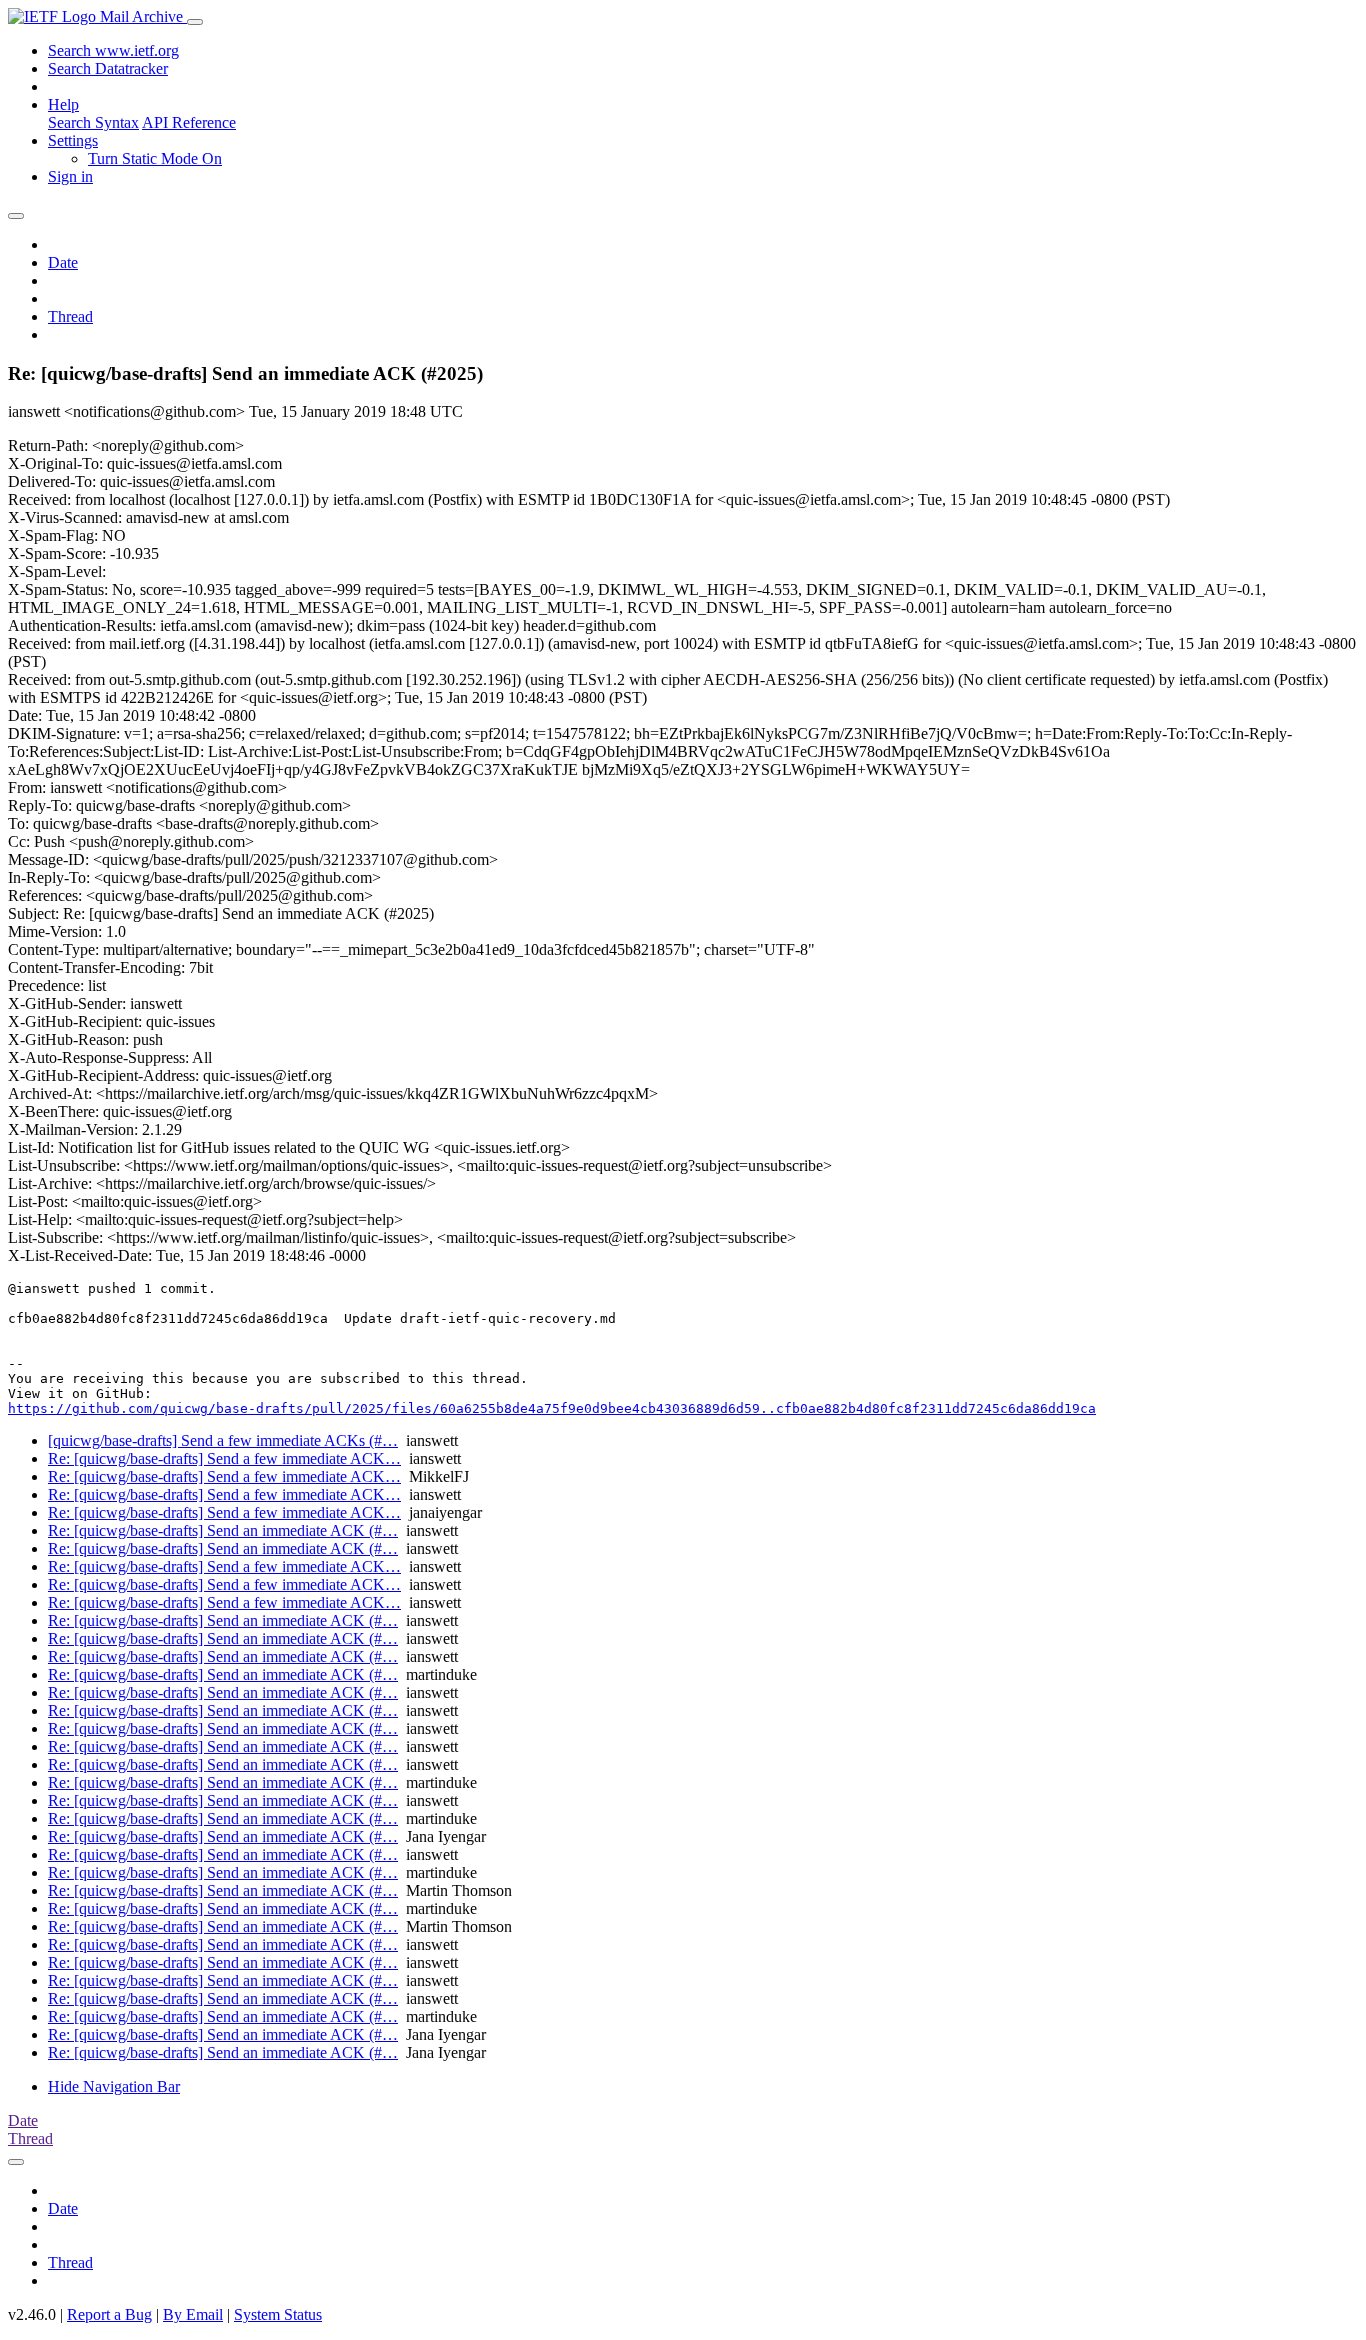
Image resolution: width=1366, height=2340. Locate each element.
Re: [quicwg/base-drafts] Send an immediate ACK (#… (223, 1530)
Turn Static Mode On (155, 158)
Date (63, 262)
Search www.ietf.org (113, 50)
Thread (70, 316)
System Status (278, 2314)
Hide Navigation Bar (114, 2086)
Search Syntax (93, 122)
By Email (193, 2314)
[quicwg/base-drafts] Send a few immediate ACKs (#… (223, 1440)
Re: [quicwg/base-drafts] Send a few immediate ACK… (224, 1458)
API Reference (189, 122)
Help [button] (63, 104)
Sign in (70, 176)
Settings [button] (73, 140)
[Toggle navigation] (195, 22)
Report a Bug (109, 2314)
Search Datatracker (108, 68)
